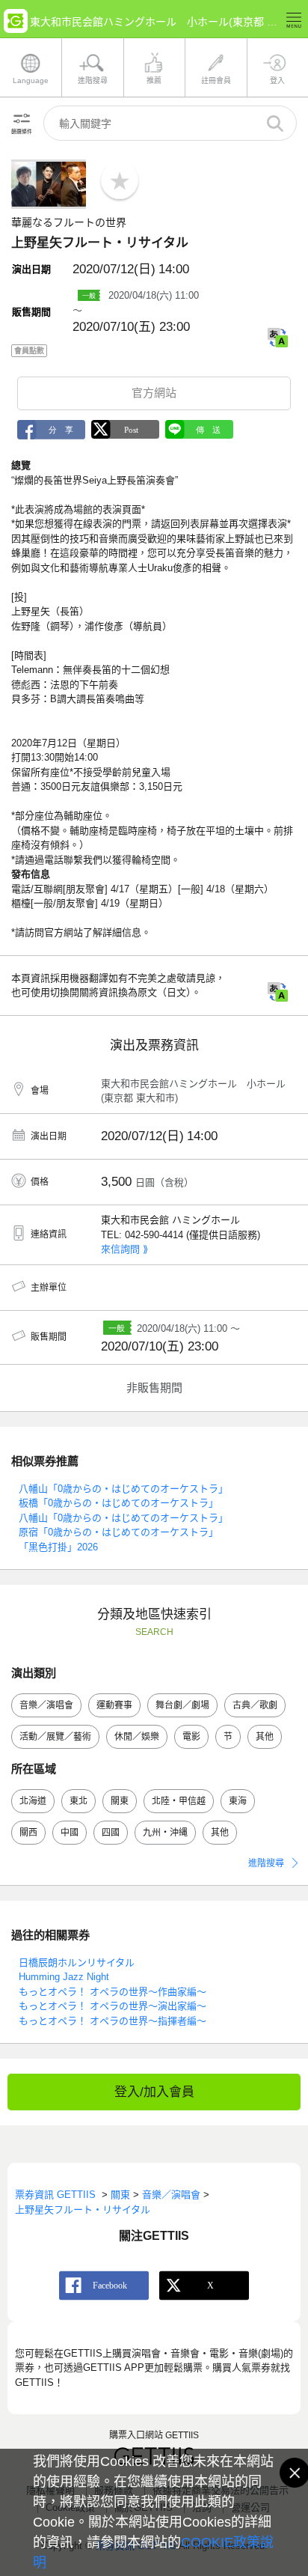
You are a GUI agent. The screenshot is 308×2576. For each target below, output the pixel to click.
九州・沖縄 (165, 1833)
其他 (265, 1737)
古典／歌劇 (255, 1705)
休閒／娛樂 (137, 1737)
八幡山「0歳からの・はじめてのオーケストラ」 (123, 1489)
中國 (70, 1833)
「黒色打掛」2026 (58, 1547)
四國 (111, 1833)
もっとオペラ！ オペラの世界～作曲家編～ (113, 1992)
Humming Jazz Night (64, 1977)
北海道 (33, 1801)
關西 (28, 1833)
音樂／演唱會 (46, 1705)
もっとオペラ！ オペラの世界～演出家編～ (113, 2006)
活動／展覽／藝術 (55, 1737)
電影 (191, 1737)
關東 (120, 1801)
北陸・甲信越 (179, 1801)
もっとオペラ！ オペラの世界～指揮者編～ (113, 2021)
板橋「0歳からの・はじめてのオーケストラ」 (118, 1503)
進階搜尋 (266, 1863)
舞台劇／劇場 (182, 1705)
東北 (78, 1801)
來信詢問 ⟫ (124, 1249)
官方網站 (154, 393)
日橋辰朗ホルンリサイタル (77, 1963)
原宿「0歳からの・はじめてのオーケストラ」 (118, 1532)
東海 (238, 1801)
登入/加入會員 (154, 2092)
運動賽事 (114, 1705)
